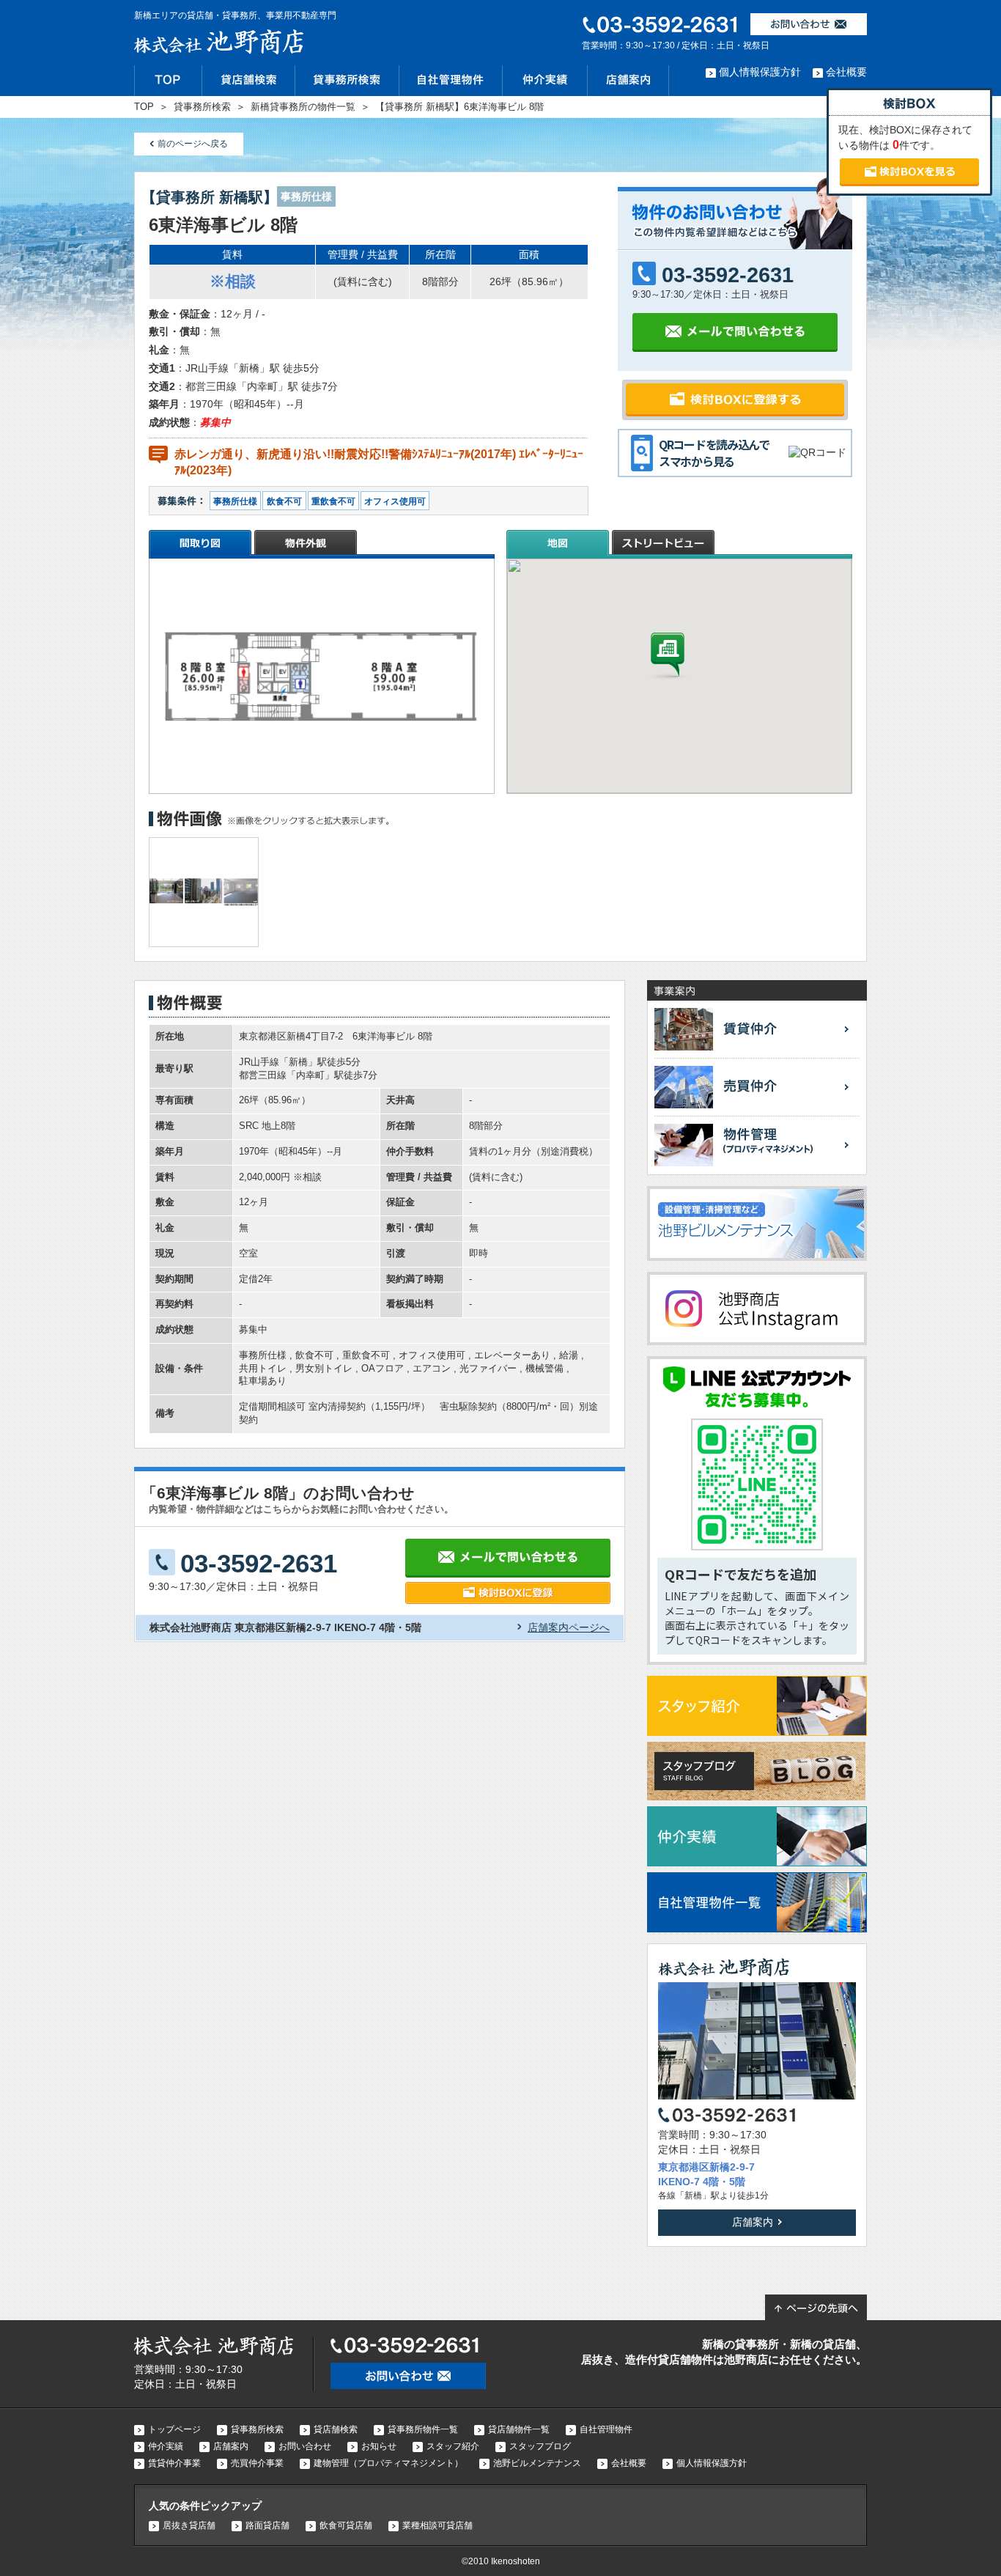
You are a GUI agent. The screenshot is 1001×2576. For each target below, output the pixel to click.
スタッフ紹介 (453, 2446)
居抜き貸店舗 (189, 2525)
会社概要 (846, 72)
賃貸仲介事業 (174, 2463)
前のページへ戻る (193, 144)
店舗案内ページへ (569, 1627)
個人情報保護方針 (760, 72)
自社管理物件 (606, 2429)
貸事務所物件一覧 (423, 2429)
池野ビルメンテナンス (537, 2463)
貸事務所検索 (257, 2429)
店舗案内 (753, 2222)
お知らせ (379, 2446)
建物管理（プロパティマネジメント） (388, 2463)
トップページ (174, 2429)
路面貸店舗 (267, 2525)
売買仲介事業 (257, 2463)
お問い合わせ (305, 2446)
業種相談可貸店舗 (437, 2525)
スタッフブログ (540, 2446)
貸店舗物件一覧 (519, 2429)
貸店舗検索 (336, 2429)
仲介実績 (166, 2446)
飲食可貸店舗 (346, 2525)
